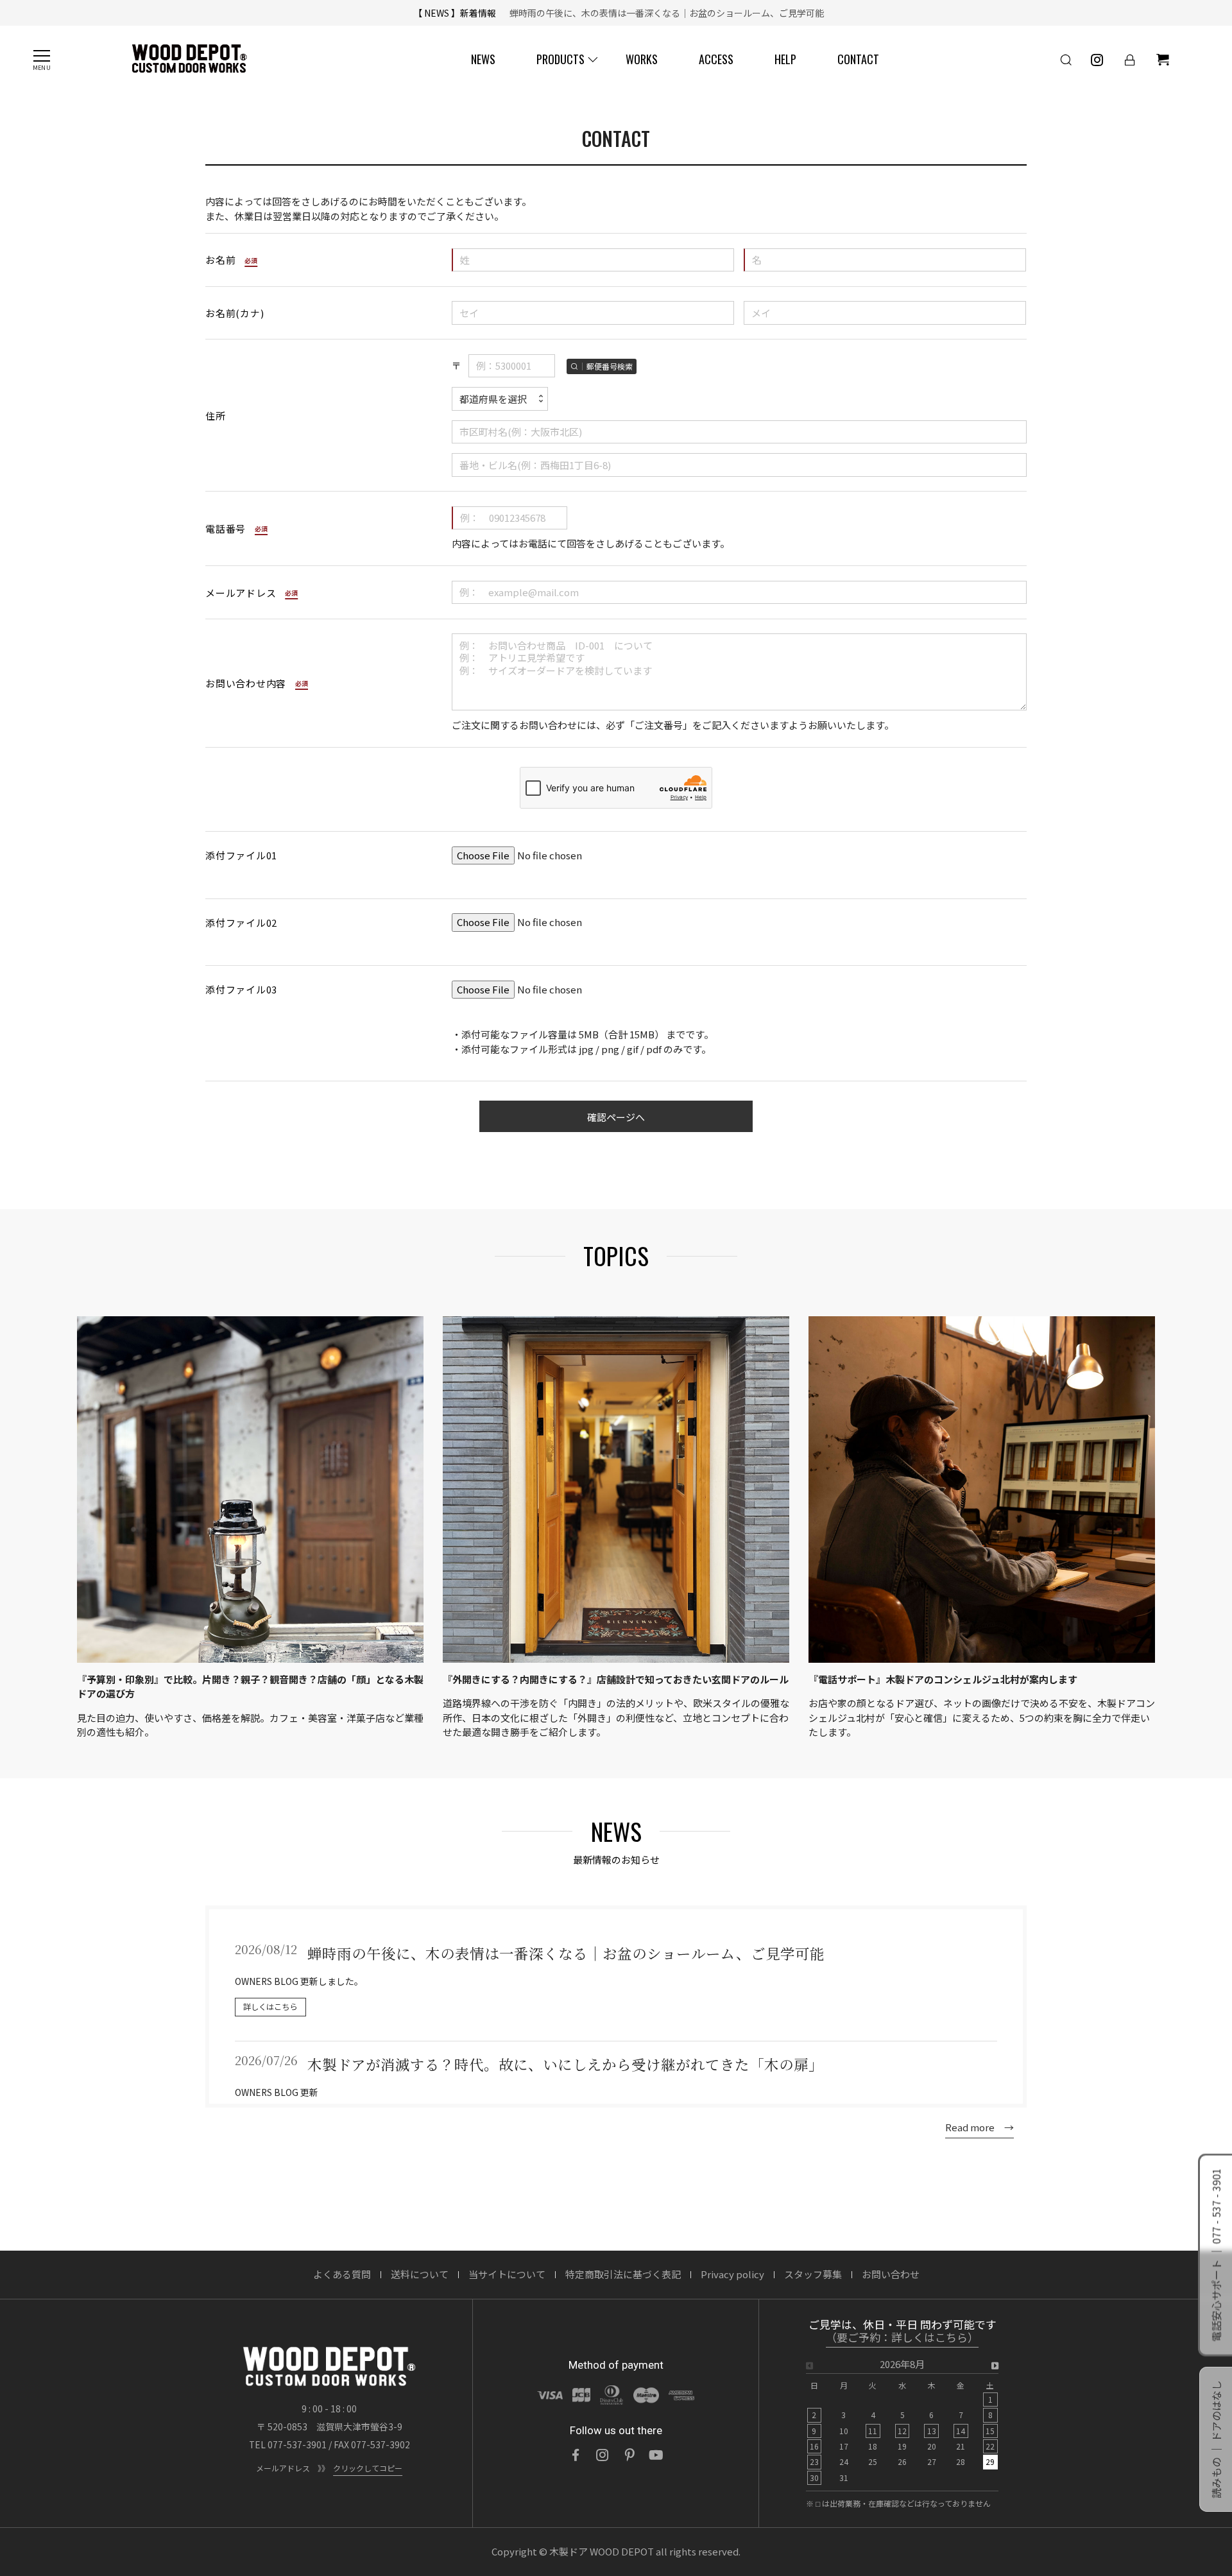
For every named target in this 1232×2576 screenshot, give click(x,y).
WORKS (642, 59)
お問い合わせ (891, 2274)
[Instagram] (603, 2455)
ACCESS (716, 59)
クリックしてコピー (368, 2468)
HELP (785, 59)
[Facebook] (576, 2455)
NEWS (483, 59)
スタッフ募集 (813, 2274)
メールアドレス (241, 593)
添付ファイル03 (241, 989)
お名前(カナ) (235, 313)
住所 (216, 416)
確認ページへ (616, 1117)
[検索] (1066, 60)
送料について (420, 2274)
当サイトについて (507, 2274)
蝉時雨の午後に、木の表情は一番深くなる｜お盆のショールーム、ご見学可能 (662, 13)
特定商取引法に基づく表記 (623, 2274)
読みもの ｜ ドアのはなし (1216, 2439)
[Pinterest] (629, 2455)
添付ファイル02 (241, 923)
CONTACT (858, 59)
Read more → (980, 2127)
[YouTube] (656, 2455)
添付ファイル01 (241, 855)
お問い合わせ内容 (246, 683)
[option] (902, 2425)
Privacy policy (732, 2274)
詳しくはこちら (270, 2007)
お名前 (220, 260)
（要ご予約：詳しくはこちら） (902, 2338)
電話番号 (226, 528)
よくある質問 (342, 2274)
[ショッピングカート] (1163, 60)
